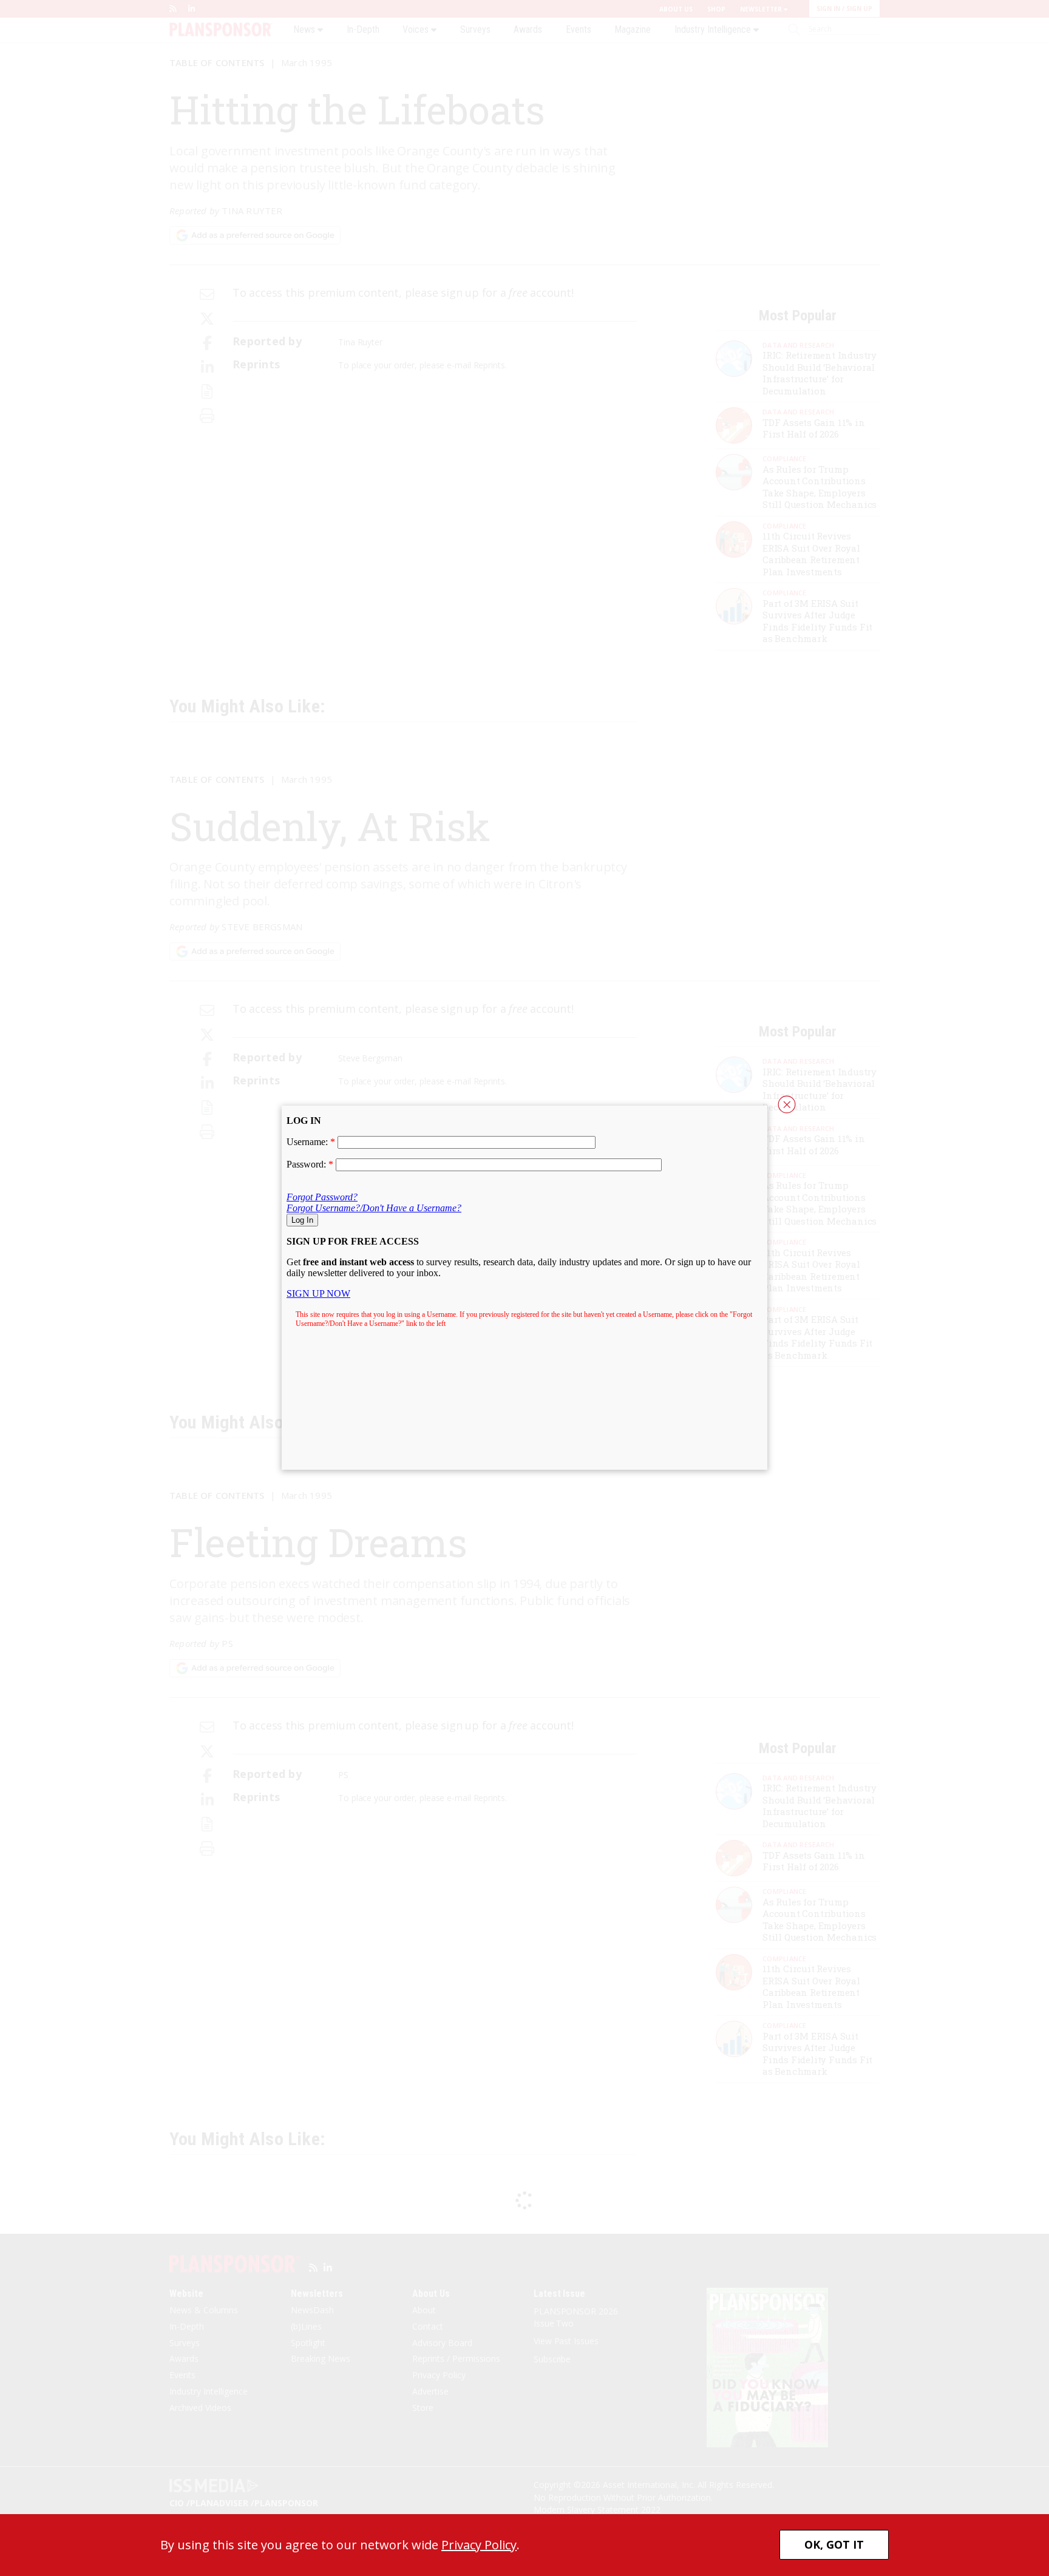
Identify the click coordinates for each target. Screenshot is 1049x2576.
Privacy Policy (479, 2545)
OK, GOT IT (834, 2544)
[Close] (787, 1104)
